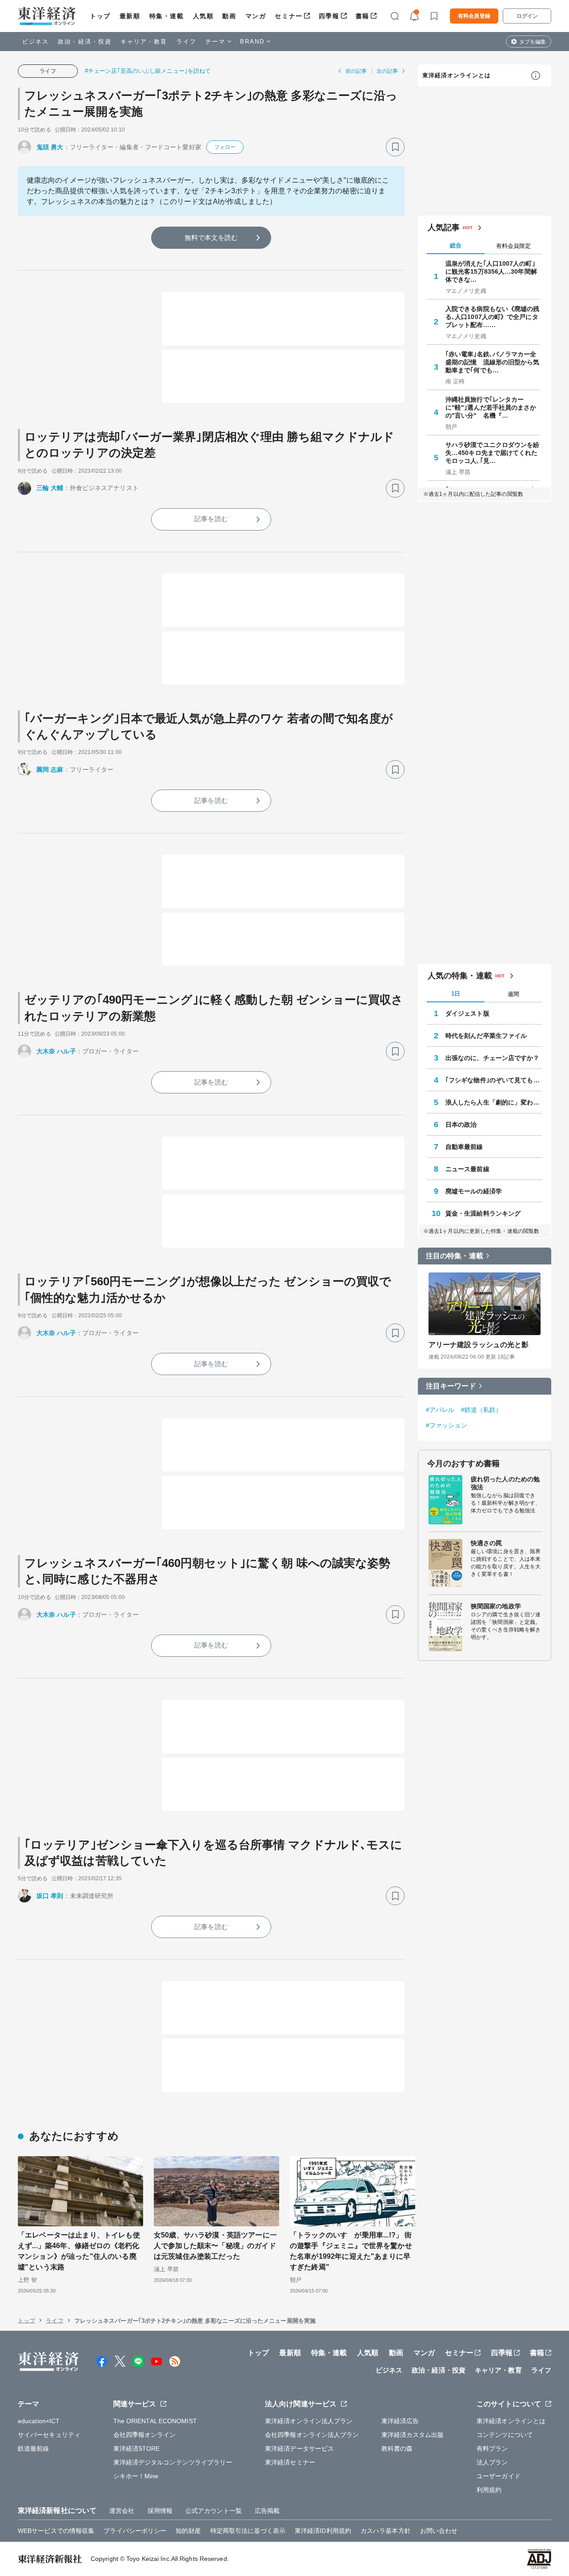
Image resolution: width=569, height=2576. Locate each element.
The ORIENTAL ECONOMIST (155, 2421)
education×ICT (39, 2421)
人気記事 (444, 227)
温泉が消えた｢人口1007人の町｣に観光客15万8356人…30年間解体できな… (491, 271)
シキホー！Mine (136, 2476)
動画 (229, 16)
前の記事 (356, 71)
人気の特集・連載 (460, 976)
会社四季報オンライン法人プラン (312, 2435)
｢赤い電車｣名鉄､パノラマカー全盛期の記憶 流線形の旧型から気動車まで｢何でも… (493, 362)
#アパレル (440, 1410)
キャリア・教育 (144, 42)
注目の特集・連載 (455, 1256)
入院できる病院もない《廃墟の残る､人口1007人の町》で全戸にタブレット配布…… (493, 317)
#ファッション (447, 1425)
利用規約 (489, 2490)
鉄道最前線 (34, 2448)
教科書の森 (397, 2448)
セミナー (289, 16)
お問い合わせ (439, 2531)
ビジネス (36, 42)
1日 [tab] (456, 994)
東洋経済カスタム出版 (413, 2435)
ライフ (186, 42)
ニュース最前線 (467, 1169)
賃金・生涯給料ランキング (483, 1213)
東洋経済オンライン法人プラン (309, 2421)
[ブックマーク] (395, 147)
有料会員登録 (474, 16)
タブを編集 (533, 42)
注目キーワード (451, 1386)
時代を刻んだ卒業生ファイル (486, 1036)
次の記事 (387, 71)
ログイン (527, 16)
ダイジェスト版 (467, 1013)
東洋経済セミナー (290, 2462)
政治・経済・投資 (85, 42)
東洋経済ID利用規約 (323, 2531)
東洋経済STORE (137, 2448)
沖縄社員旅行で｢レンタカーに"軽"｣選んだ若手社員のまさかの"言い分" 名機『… (491, 407)
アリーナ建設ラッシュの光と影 (479, 1345)
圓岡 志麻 (50, 770)
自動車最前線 (464, 1147)
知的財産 (188, 2531)
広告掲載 (267, 2511)
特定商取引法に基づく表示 (248, 2531)
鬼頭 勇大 (50, 147)
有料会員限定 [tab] (513, 246)
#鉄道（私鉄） (482, 1410)
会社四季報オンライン (145, 2435)
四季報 (329, 16)
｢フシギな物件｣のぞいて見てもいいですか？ (494, 1080)
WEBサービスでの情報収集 (56, 2531)
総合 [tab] (456, 245)
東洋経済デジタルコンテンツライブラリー (173, 2462)
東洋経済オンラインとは (457, 75)
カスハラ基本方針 (386, 2531)
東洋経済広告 (400, 2421)
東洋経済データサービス (299, 2448)
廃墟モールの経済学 (474, 1191)
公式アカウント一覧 (214, 2511)
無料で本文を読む (211, 237)
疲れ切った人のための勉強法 (505, 1483)
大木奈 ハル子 (56, 1051)
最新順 (130, 16)
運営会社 (122, 2511)
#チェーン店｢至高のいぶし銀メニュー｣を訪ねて (148, 71)
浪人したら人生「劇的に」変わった (494, 1102)
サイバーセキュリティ (49, 2435)
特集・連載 (167, 16)
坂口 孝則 (50, 1896)
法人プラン (492, 2462)
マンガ (256, 16)
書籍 (363, 16)
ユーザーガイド (499, 2476)
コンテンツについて (505, 2435)
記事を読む (211, 519)
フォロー (225, 147)
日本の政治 (461, 1125)
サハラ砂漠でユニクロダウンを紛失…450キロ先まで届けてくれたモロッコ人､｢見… (493, 453)
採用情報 (160, 2511)
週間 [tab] (513, 994)
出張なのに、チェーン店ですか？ (493, 1058)
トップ (100, 16)
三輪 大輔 (50, 488)
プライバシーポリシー (135, 2531)
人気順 (203, 16)
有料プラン (492, 2448)
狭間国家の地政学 (496, 1606)
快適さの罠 (487, 1543)
